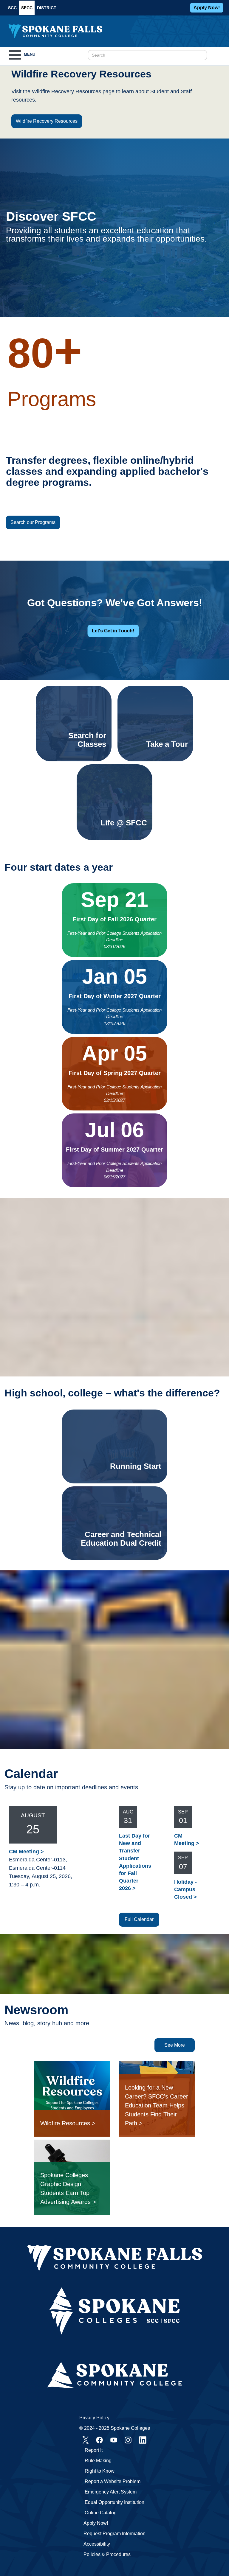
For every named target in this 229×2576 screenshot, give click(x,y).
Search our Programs (33, 522)
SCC (12, 8)
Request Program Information (114, 2534)
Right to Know (100, 2471)
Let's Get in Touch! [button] (113, 631)
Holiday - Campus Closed (185, 1889)
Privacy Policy (94, 2418)
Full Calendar (139, 1919)
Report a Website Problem (113, 2481)
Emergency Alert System (111, 2492)
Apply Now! (207, 8)
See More (175, 2045)
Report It (94, 2450)
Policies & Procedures (107, 2554)
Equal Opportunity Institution (114, 2502)
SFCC (27, 8)
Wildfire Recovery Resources (47, 121)
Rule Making (98, 2461)
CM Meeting (24, 1852)
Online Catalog (101, 2513)
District (47, 8)
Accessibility (97, 2544)
